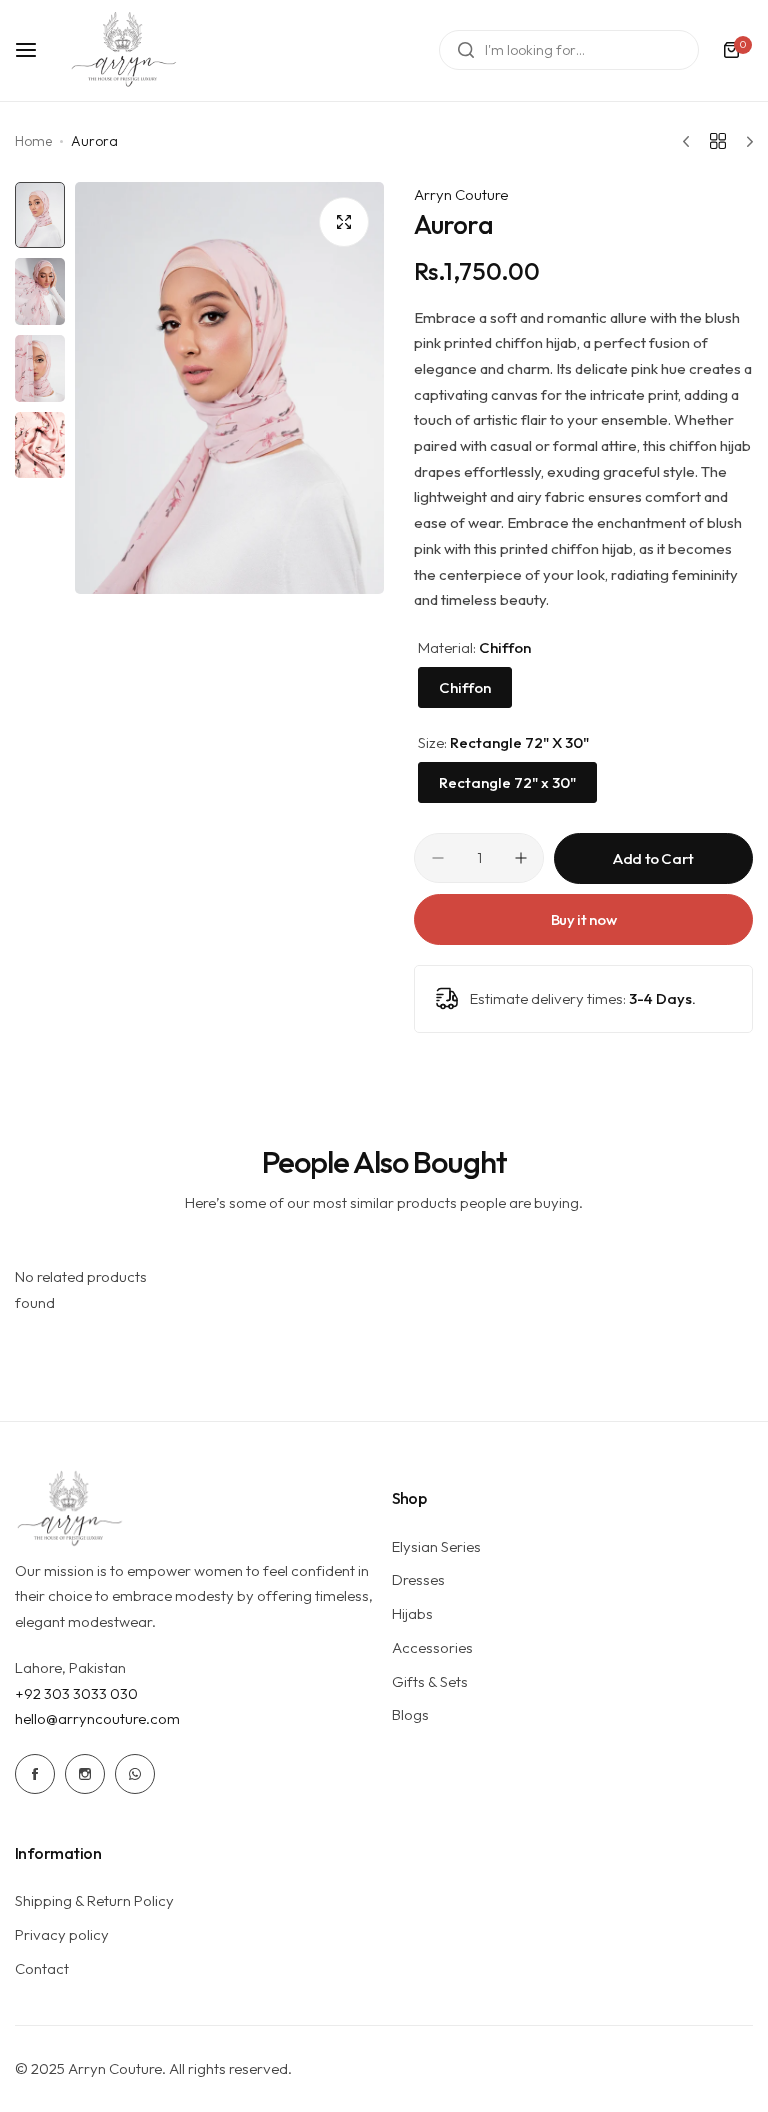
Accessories (432, 1647)
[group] (229, 388)
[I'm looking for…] (466, 50)
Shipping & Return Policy (94, 1900)
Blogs (410, 1714)
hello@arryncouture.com (97, 1718)
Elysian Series (436, 1546)
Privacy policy (62, 1934)
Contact (42, 1968)
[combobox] (569, 50)
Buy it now (583, 919)
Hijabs (412, 1613)
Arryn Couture (461, 194)
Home (33, 141)
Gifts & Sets (430, 1681)
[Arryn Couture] (124, 50)
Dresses (418, 1579)
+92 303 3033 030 (76, 1693)
